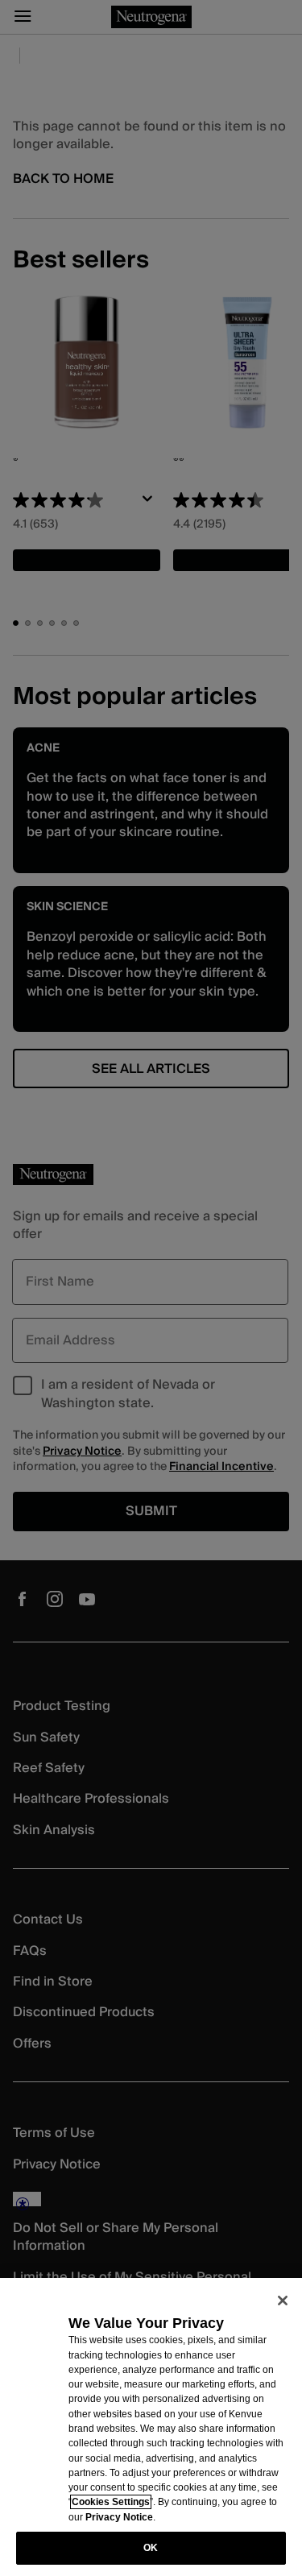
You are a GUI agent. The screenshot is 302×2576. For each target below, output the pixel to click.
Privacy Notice (119, 2517)
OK (151, 2548)
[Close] (283, 2301)
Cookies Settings (111, 2502)
